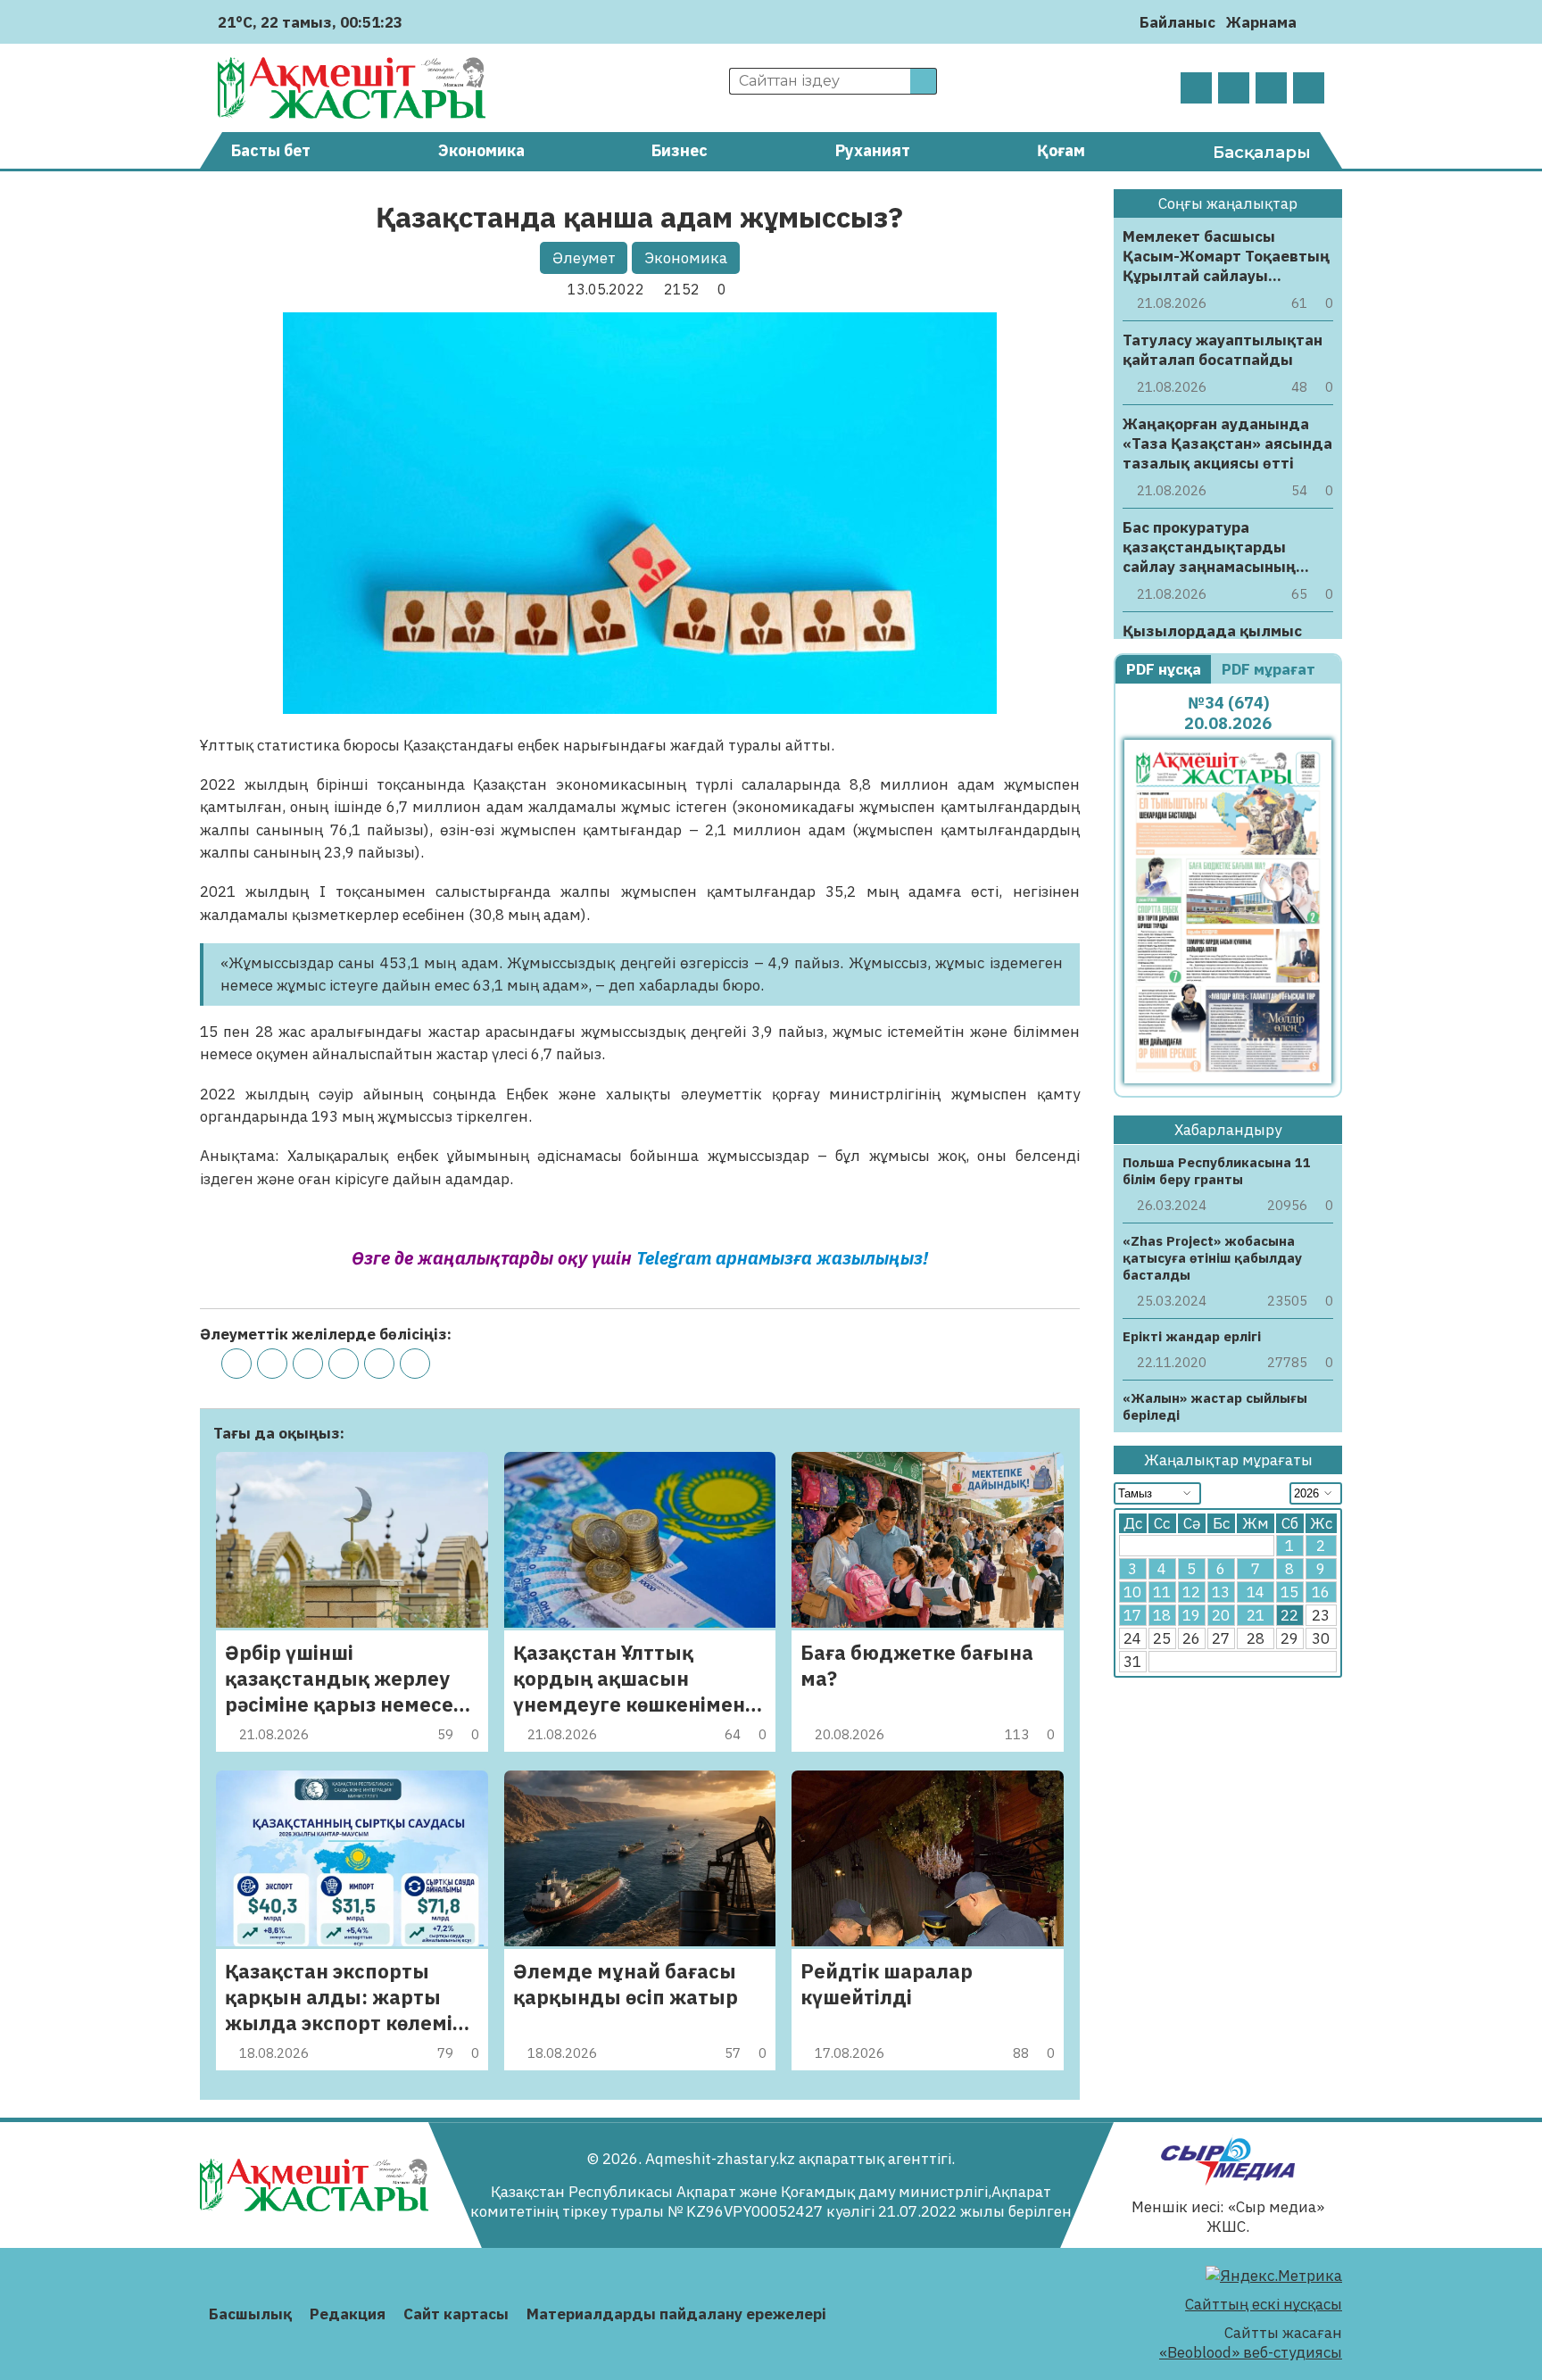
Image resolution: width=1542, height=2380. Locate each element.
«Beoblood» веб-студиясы (1251, 2352)
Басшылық (250, 2314)
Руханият (873, 150)
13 (1221, 1593)
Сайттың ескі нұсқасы (1264, 2304)
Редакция (348, 2314)
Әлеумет (584, 258)
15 (1289, 1593)
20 (1221, 1616)
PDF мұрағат (1270, 669)
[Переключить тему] (1316, 22)
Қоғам (1061, 150)
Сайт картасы (456, 2314)
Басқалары (1262, 153)
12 (1191, 1593)
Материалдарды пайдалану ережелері (676, 2314)
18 (1162, 1616)
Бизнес (680, 150)
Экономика (481, 150)
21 (1256, 1616)
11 (1162, 1593)
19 (1191, 1616)
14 (1256, 1593)
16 (1321, 1593)
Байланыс (1177, 22)
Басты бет (271, 150)
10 (1132, 1593)
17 (1132, 1616)
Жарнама (1261, 22)
